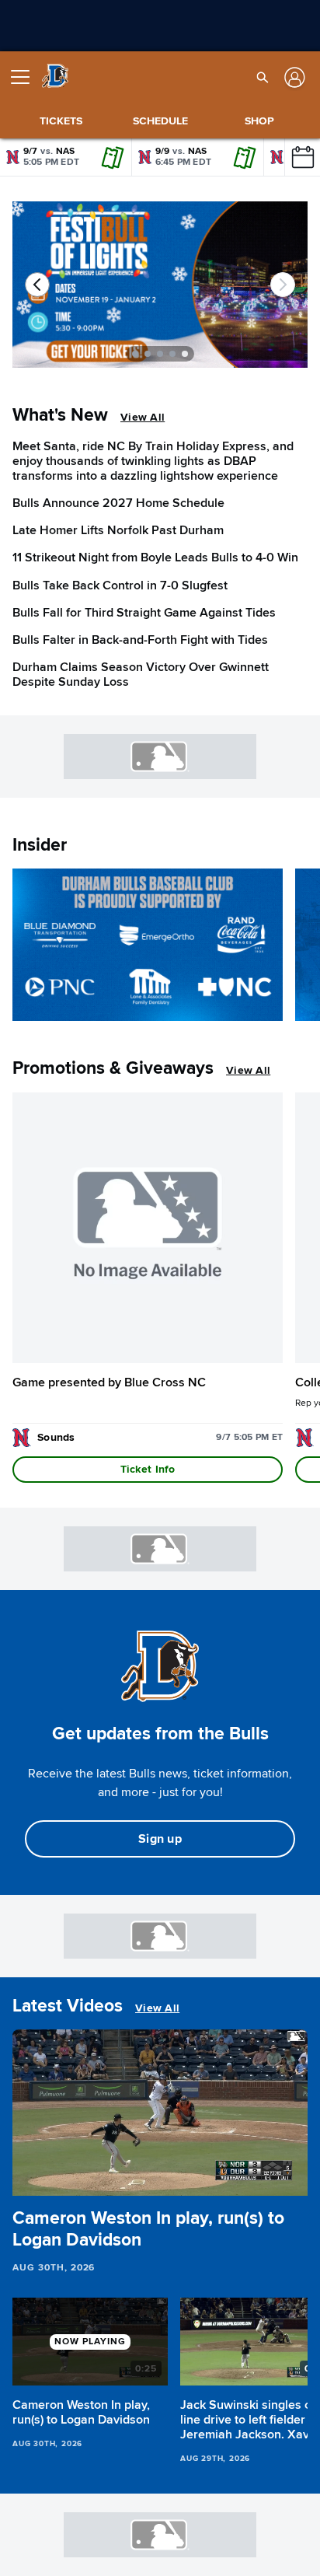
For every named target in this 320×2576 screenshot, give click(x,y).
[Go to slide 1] (135, 354)
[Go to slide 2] (148, 354)
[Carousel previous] (37, 285)
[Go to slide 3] (160, 354)
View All (143, 417)
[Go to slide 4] (172, 354)
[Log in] (293, 77)
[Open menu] (26, 77)
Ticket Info (148, 1469)
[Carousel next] (283, 285)
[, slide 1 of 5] (160, 291)
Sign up (160, 1839)
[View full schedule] (302, 157)
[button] (263, 77)
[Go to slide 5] (185, 354)
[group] (160, 2113)
